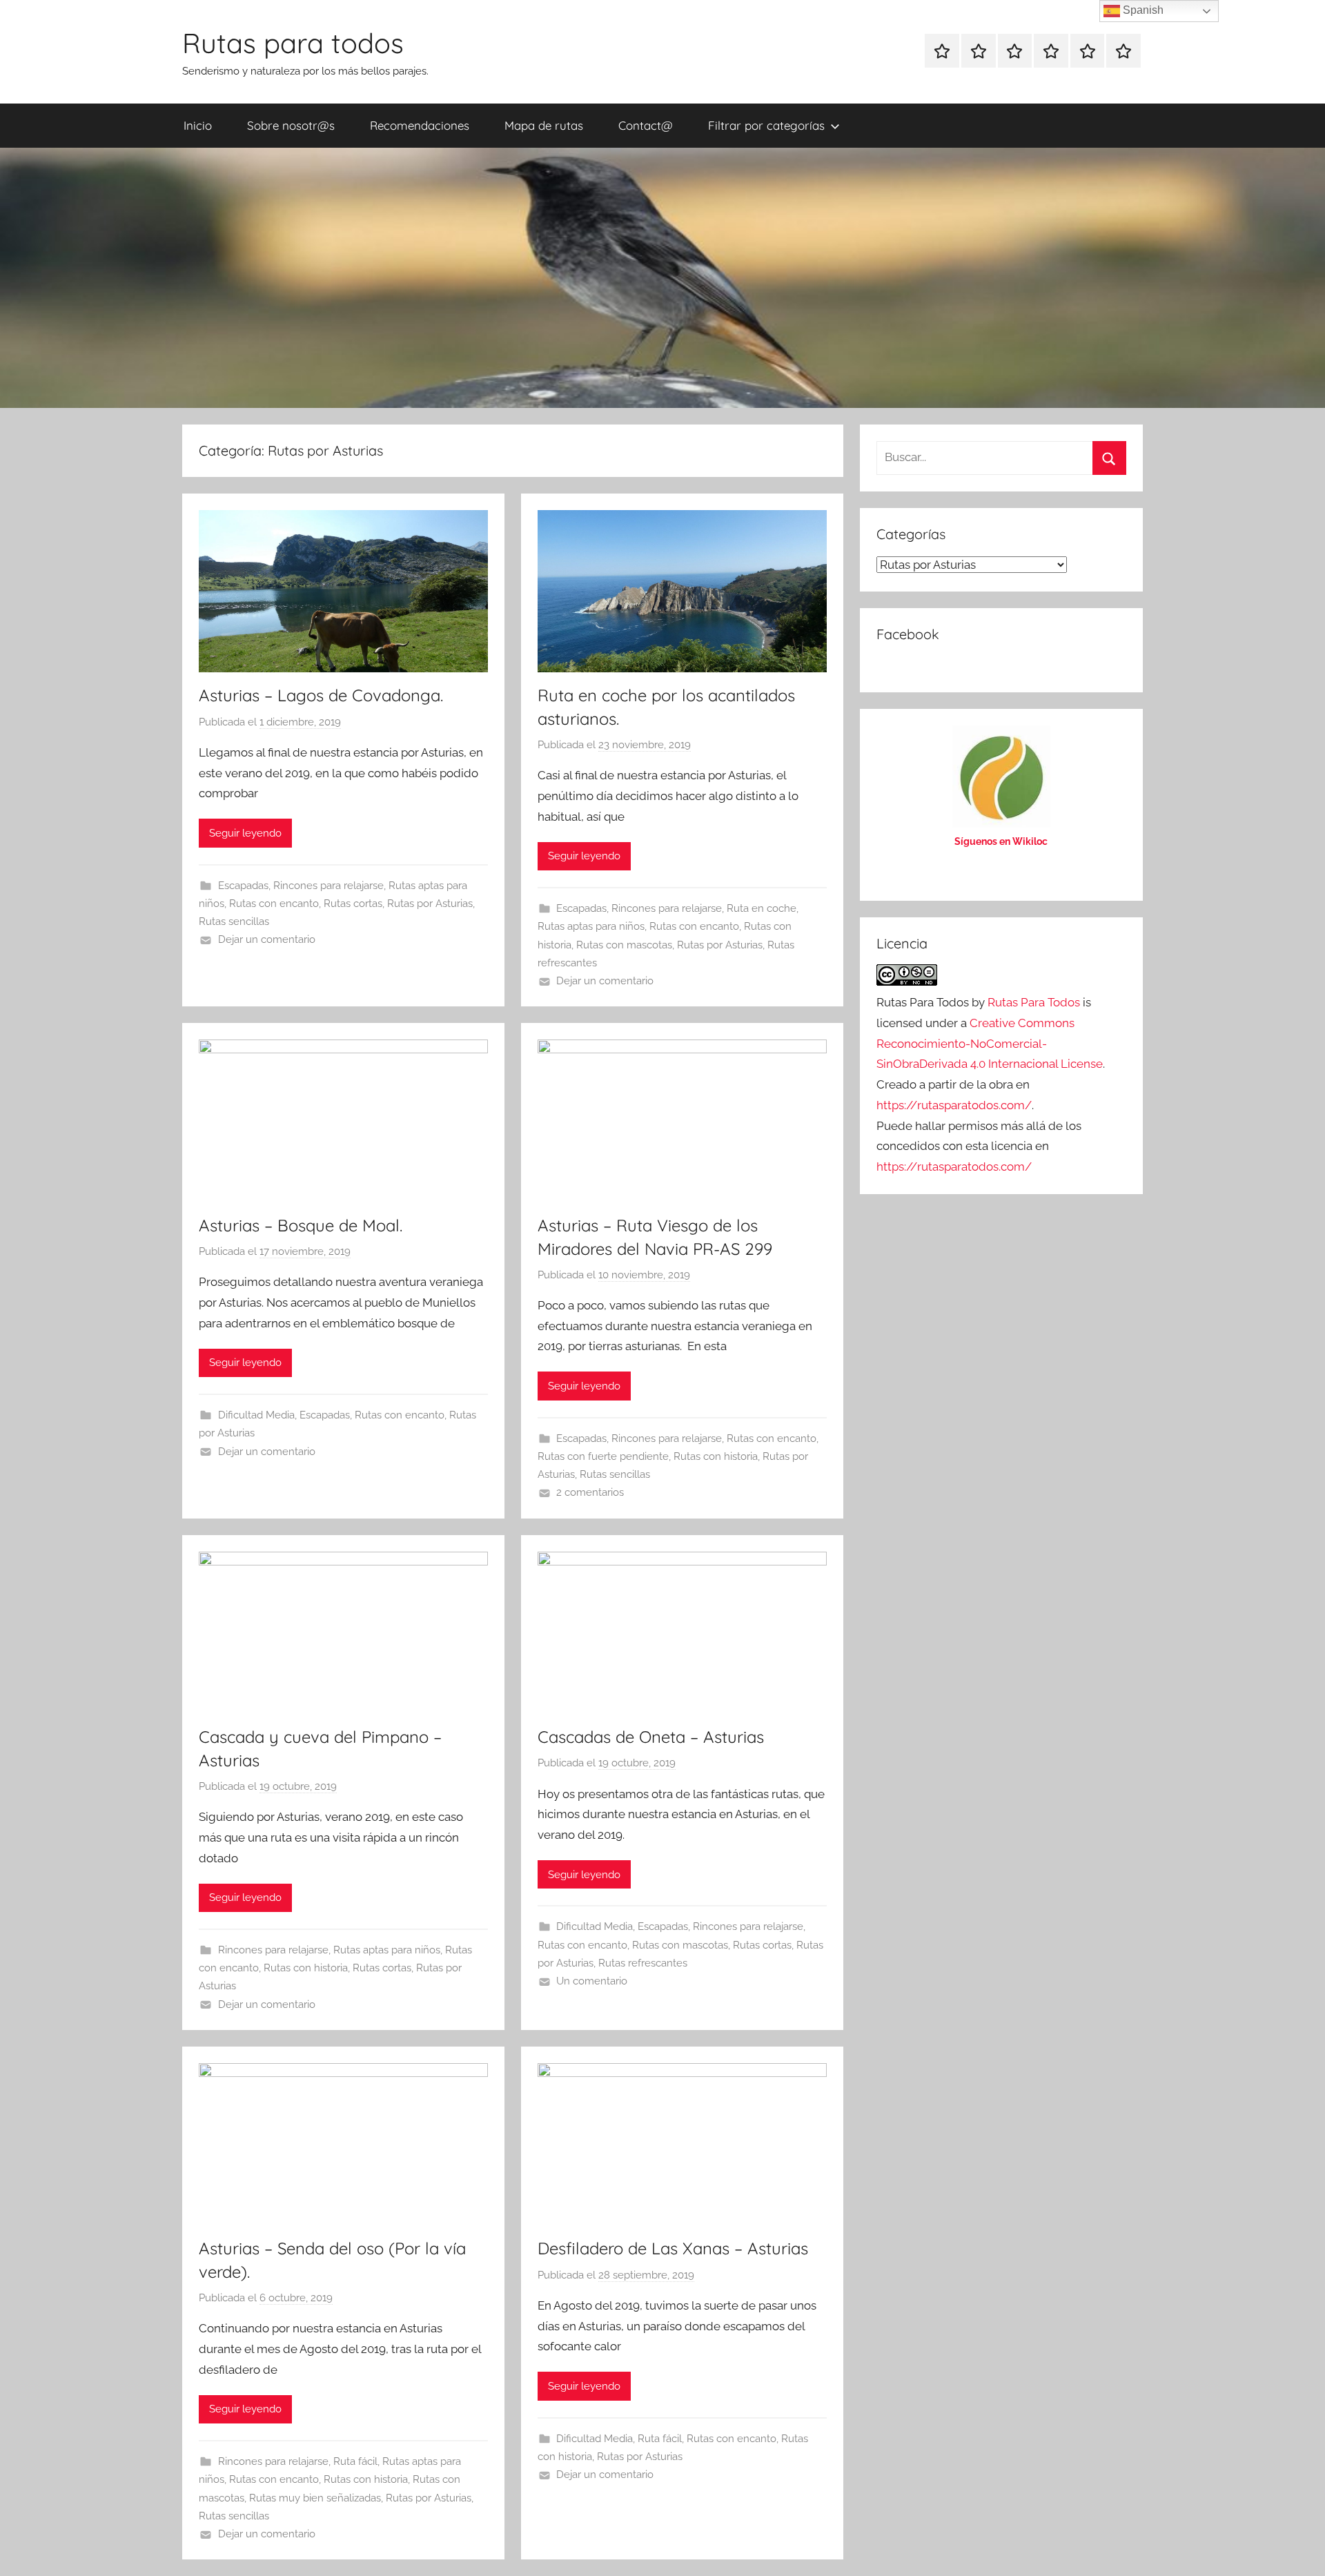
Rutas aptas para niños (591, 926)
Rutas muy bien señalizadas (315, 2498)
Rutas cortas (353, 904)
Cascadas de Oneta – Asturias (651, 1737)
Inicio (198, 125)
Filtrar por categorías (766, 125)
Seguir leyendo (245, 833)
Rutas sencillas (234, 921)
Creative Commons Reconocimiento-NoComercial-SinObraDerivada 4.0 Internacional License (990, 1044)
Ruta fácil (355, 2461)
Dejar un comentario (267, 939)
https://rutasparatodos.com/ (954, 1105)
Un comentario (592, 1981)
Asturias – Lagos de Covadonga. (321, 695)
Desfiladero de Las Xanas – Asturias (673, 2248)
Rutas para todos (293, 43)
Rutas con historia (716, 1456)
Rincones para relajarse (328, 886)
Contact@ (646, 125)
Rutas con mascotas (624, 945)
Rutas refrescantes (643, 1963)
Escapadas (243, 886)
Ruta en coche (762, 908)
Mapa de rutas (544, 125)
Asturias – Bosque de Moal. (301, 1225)
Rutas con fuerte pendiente (603, 1456)
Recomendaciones (420, 125)
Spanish (1142, 10)
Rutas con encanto (274, 904)
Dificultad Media (256, 1415)
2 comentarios (590, 1492)
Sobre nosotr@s (291, 125)
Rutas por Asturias (430, 904)
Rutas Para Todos (1034, 1002)
